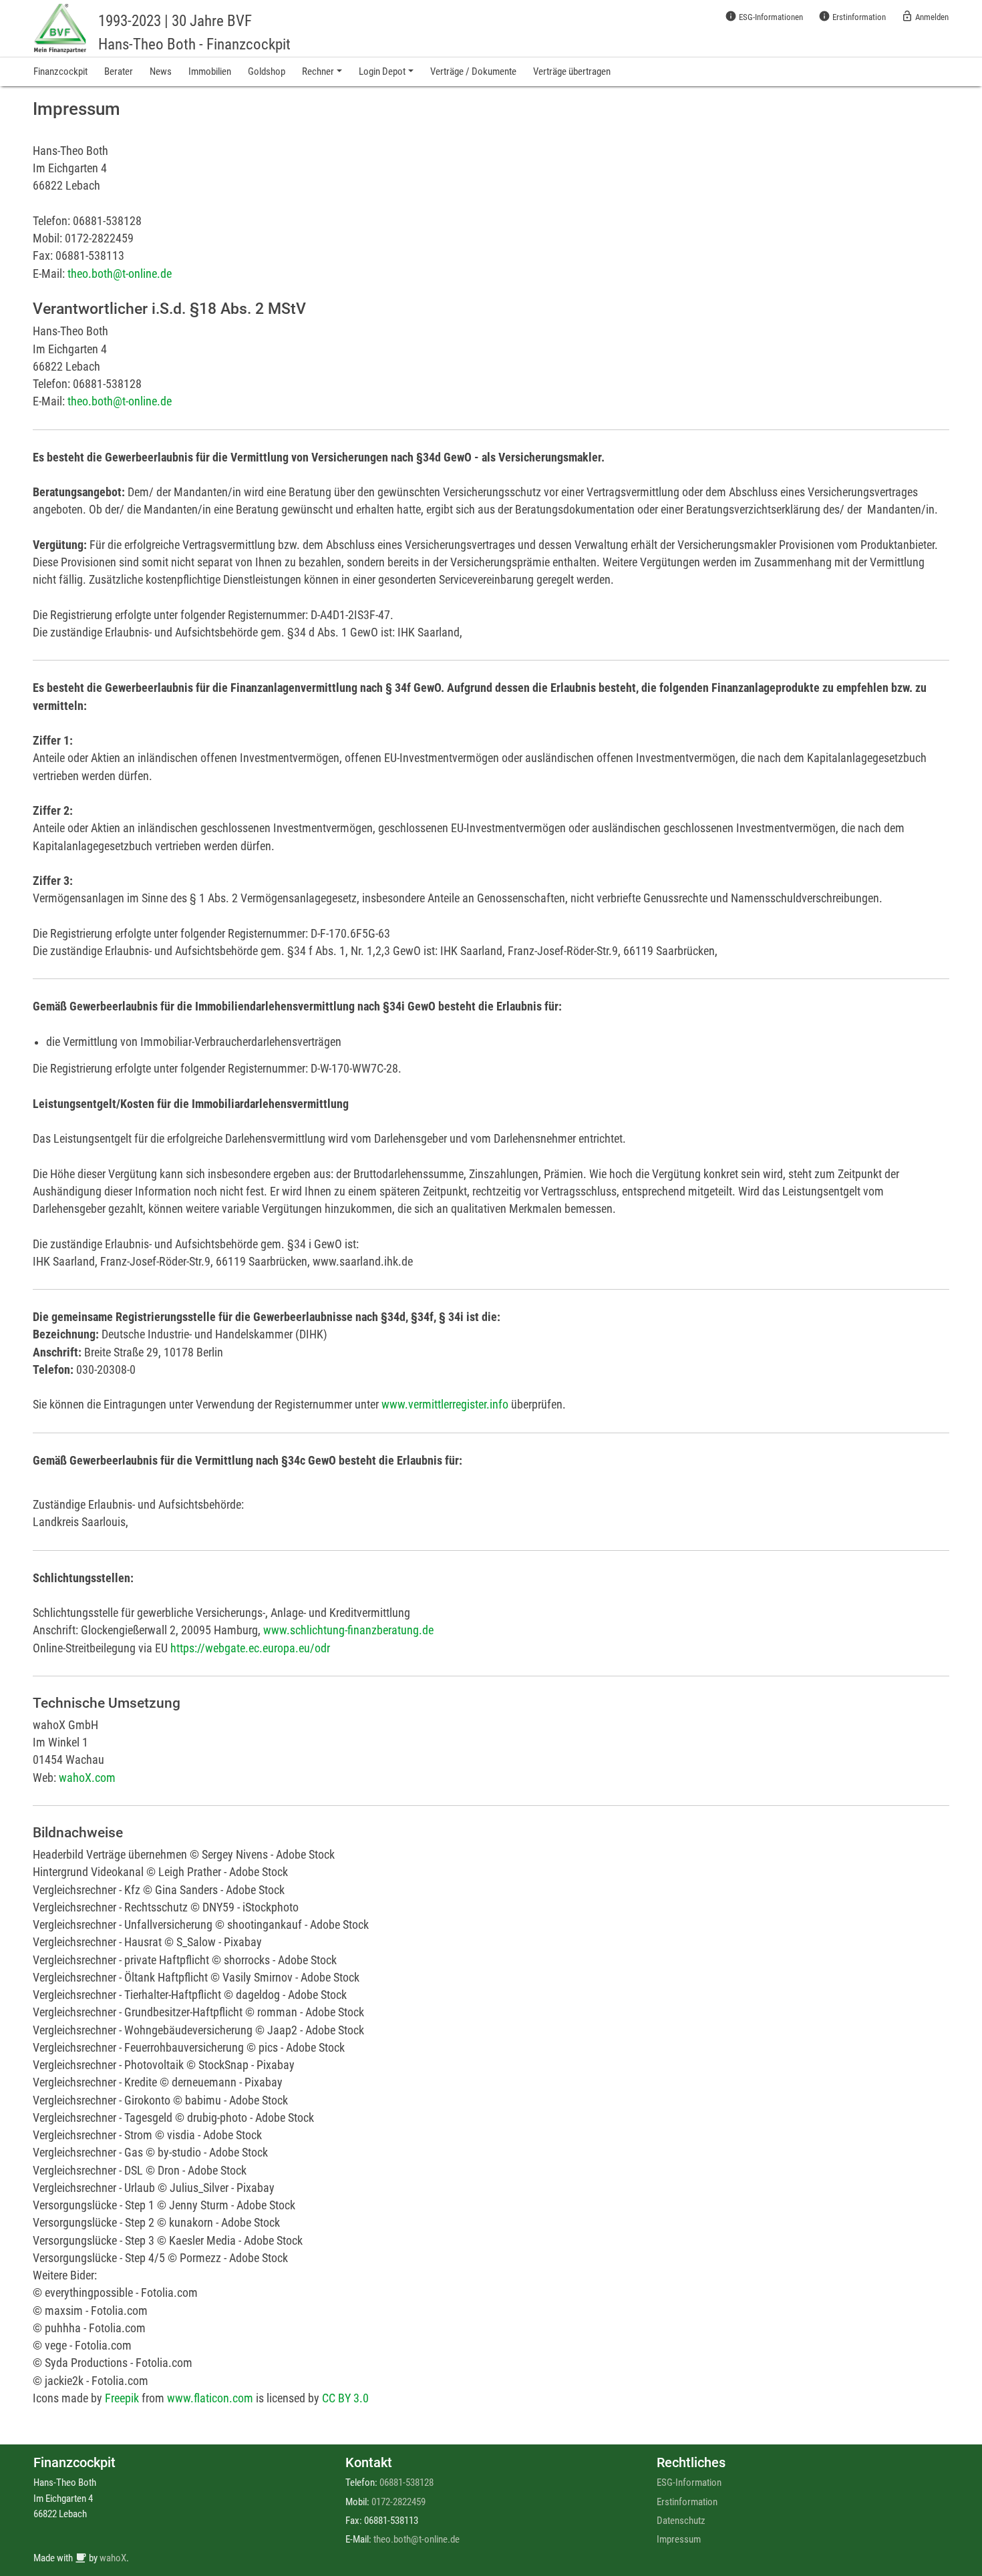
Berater (119, 71)
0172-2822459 (398, 2502)
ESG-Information (689, 2482)
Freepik (122, 2398)
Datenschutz (681, 2521)
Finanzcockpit (60, 71)
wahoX (113, 2558)
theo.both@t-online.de (120, 274)
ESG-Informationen (764, 16)
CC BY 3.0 (345, 2398)
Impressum (679, 2539)
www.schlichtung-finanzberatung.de (348, 1630)
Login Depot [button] (382, 71)
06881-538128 (406, 2482)
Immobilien (210, 71)
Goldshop (267, 71)
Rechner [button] (318, 71)
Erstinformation (852, 16)
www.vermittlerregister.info (445, 1405)
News (161, 71)
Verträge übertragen (572, 71)
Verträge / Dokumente (473, 71)
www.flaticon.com (210, 2398)
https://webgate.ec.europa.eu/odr (250, 1648)
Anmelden (925, 16)
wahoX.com (87, 1778)
